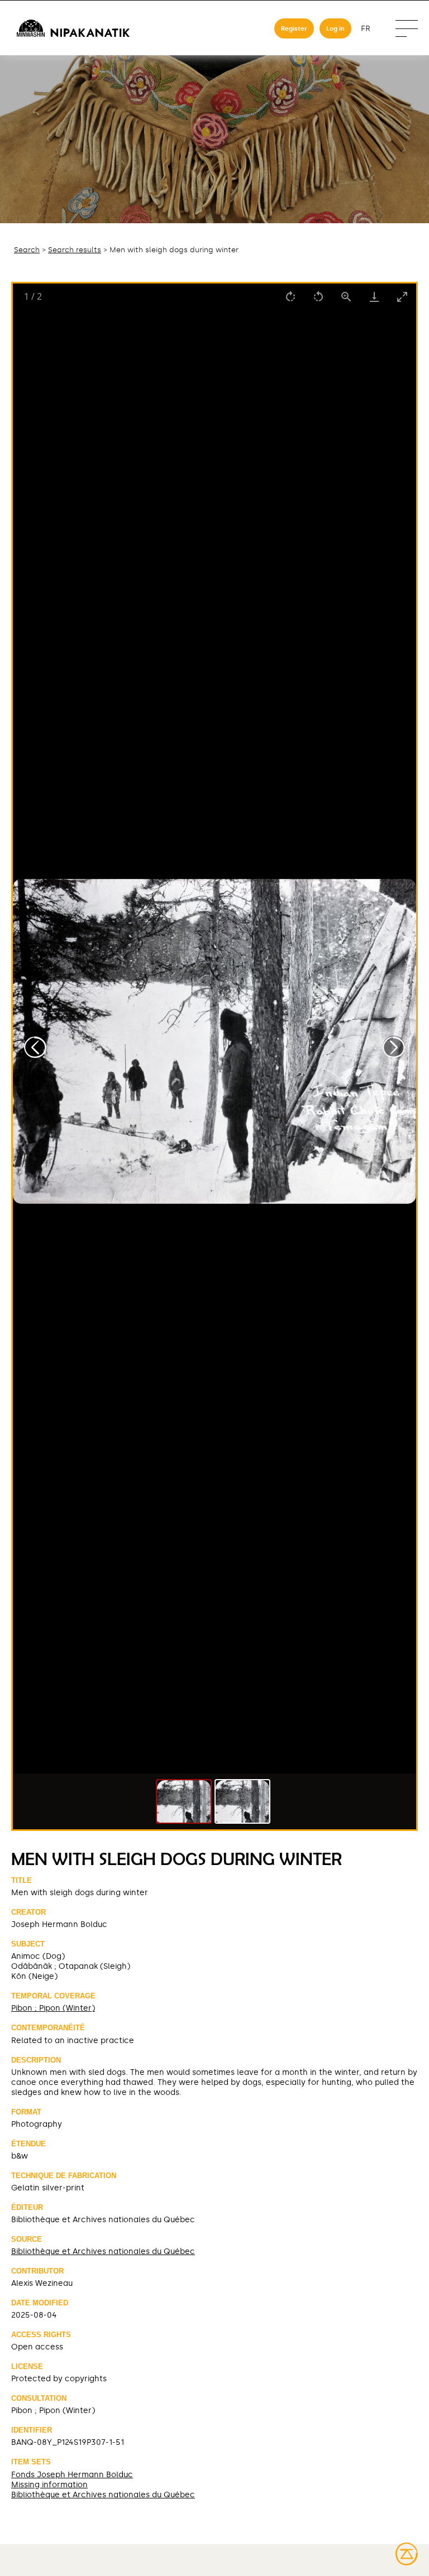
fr (366, 29)
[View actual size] (346, 297)
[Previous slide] (35, 1047)
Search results (75, 250)
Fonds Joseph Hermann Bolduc (72, 2474)
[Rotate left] (318, 297)
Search (27, 250)
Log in (335, 28)
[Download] (374, 297)
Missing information (49, 2484)
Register (294, 28)
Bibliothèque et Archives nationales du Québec (103, 2251)
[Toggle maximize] (402, 297)
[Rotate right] (290, 297)
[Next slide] (394, 1047)
